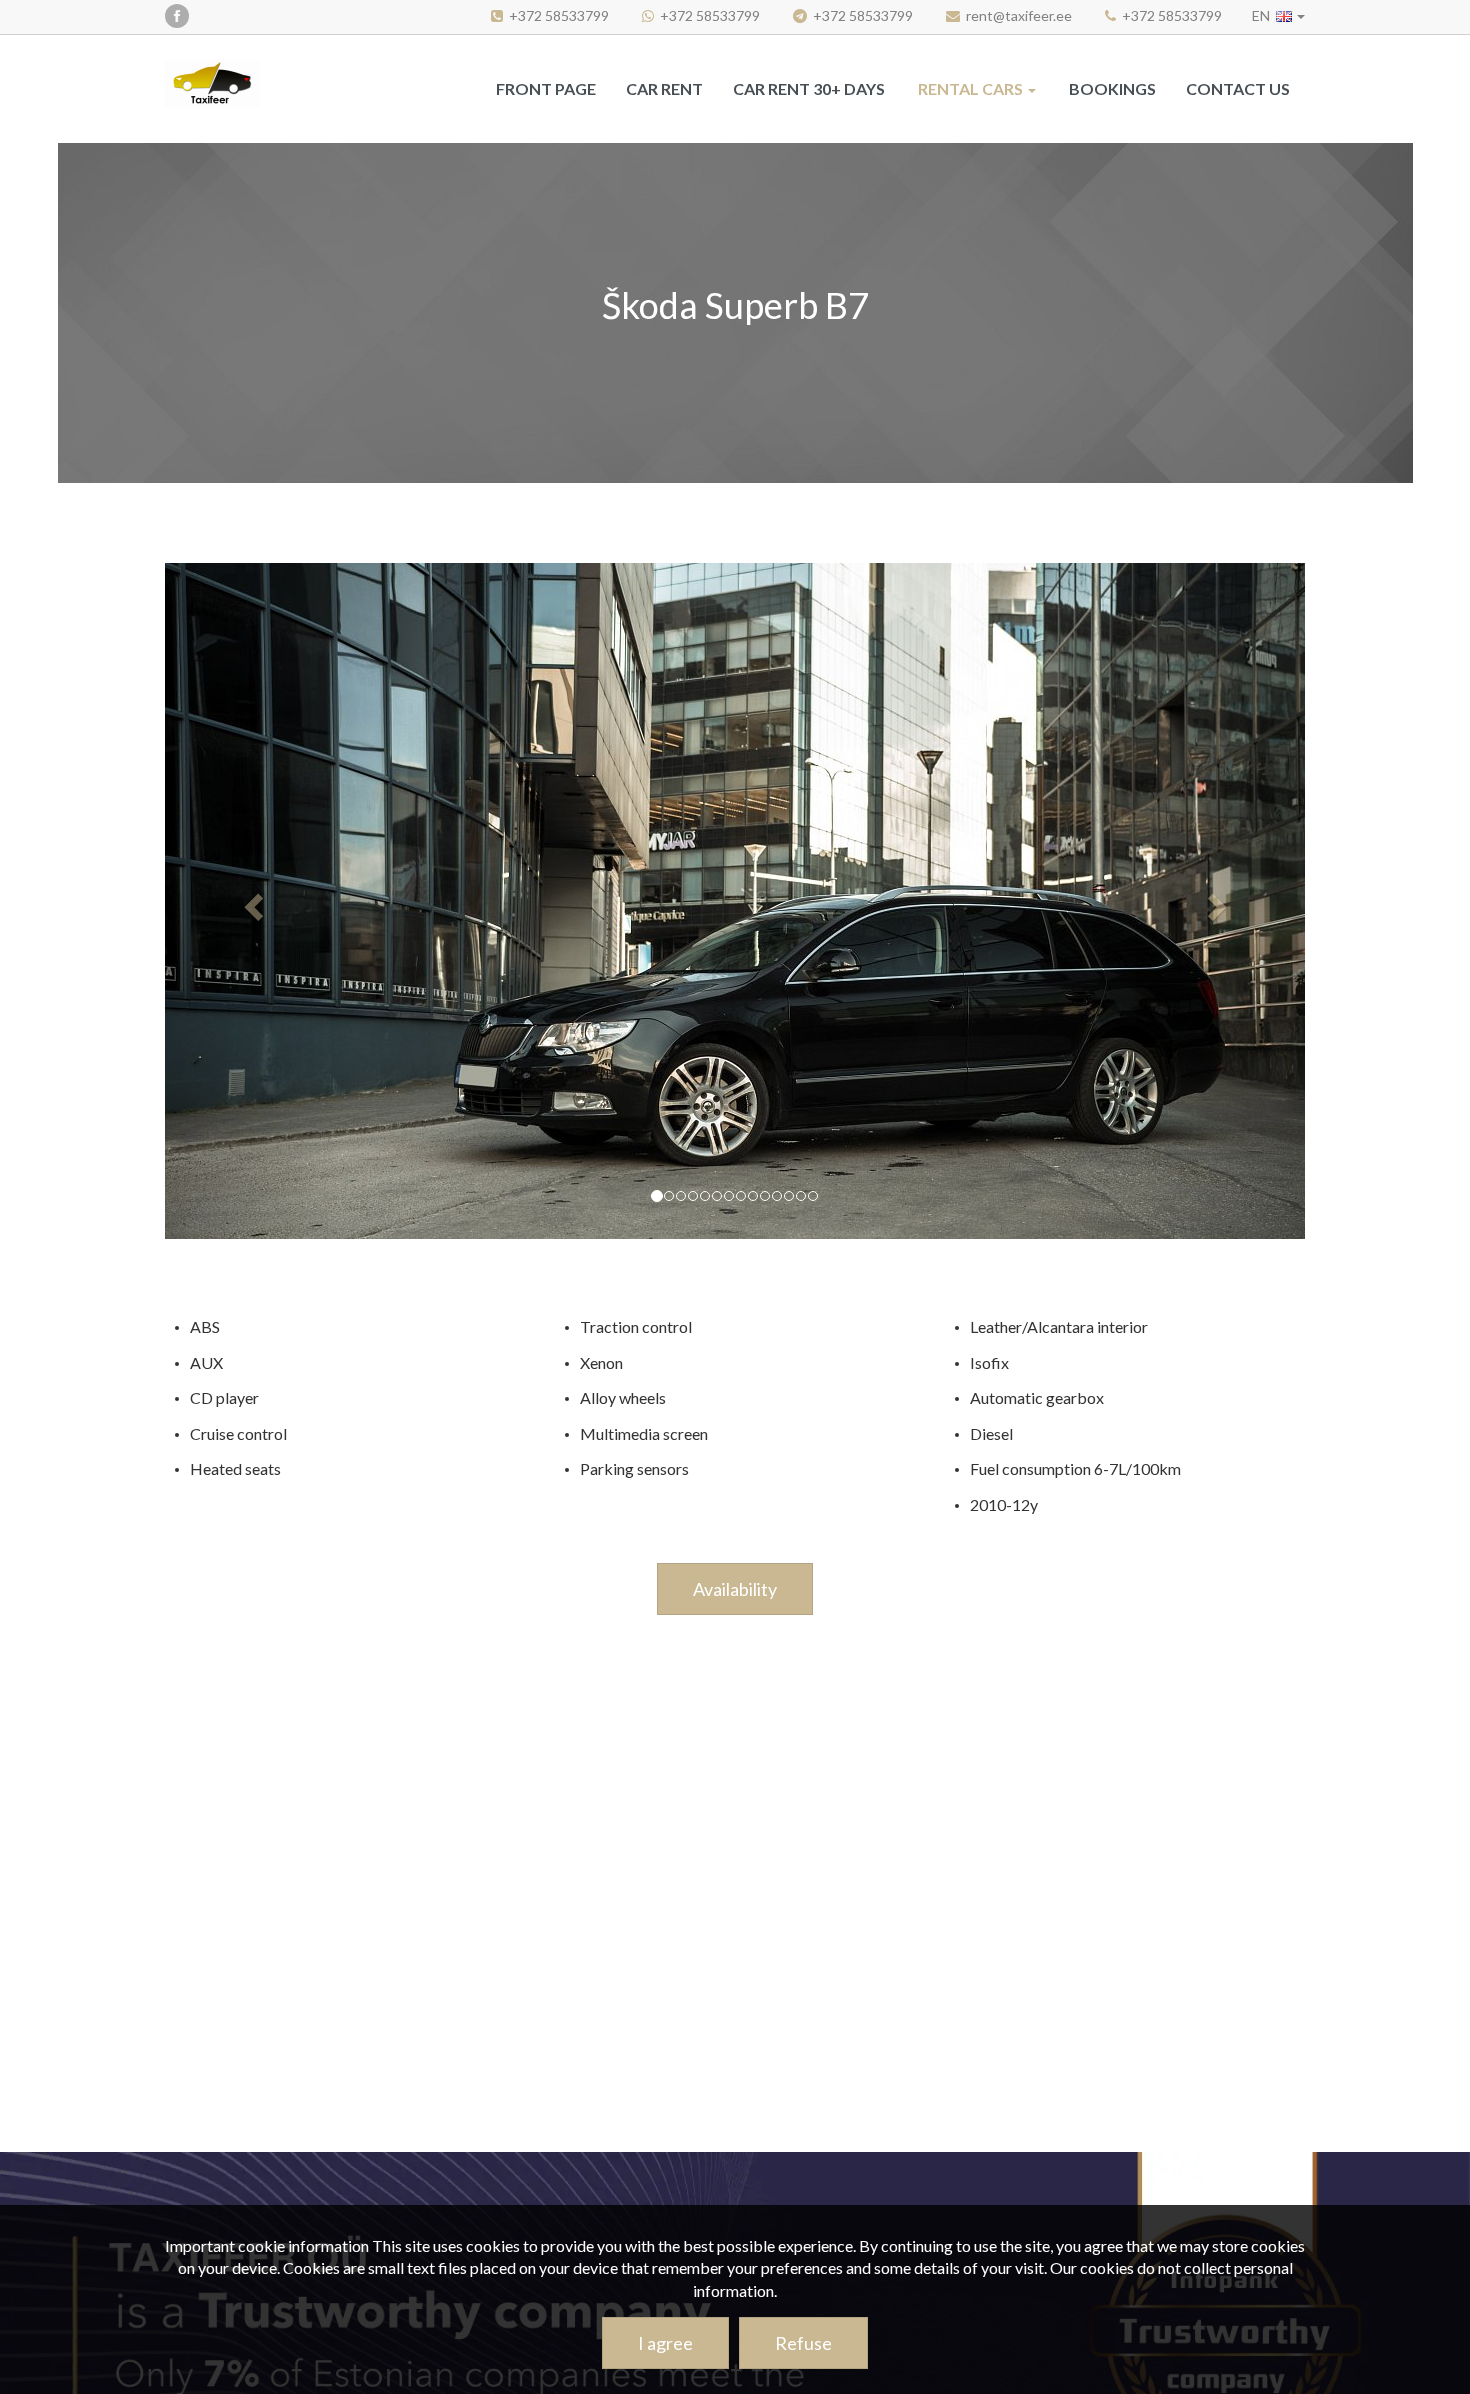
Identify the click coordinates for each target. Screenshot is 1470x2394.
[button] (1278, 15)
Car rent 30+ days (809, 88)
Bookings (1112, 88)
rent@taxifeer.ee (1019, 15)
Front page (546, 88)
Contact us (1238, 88)
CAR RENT (664, 88)
